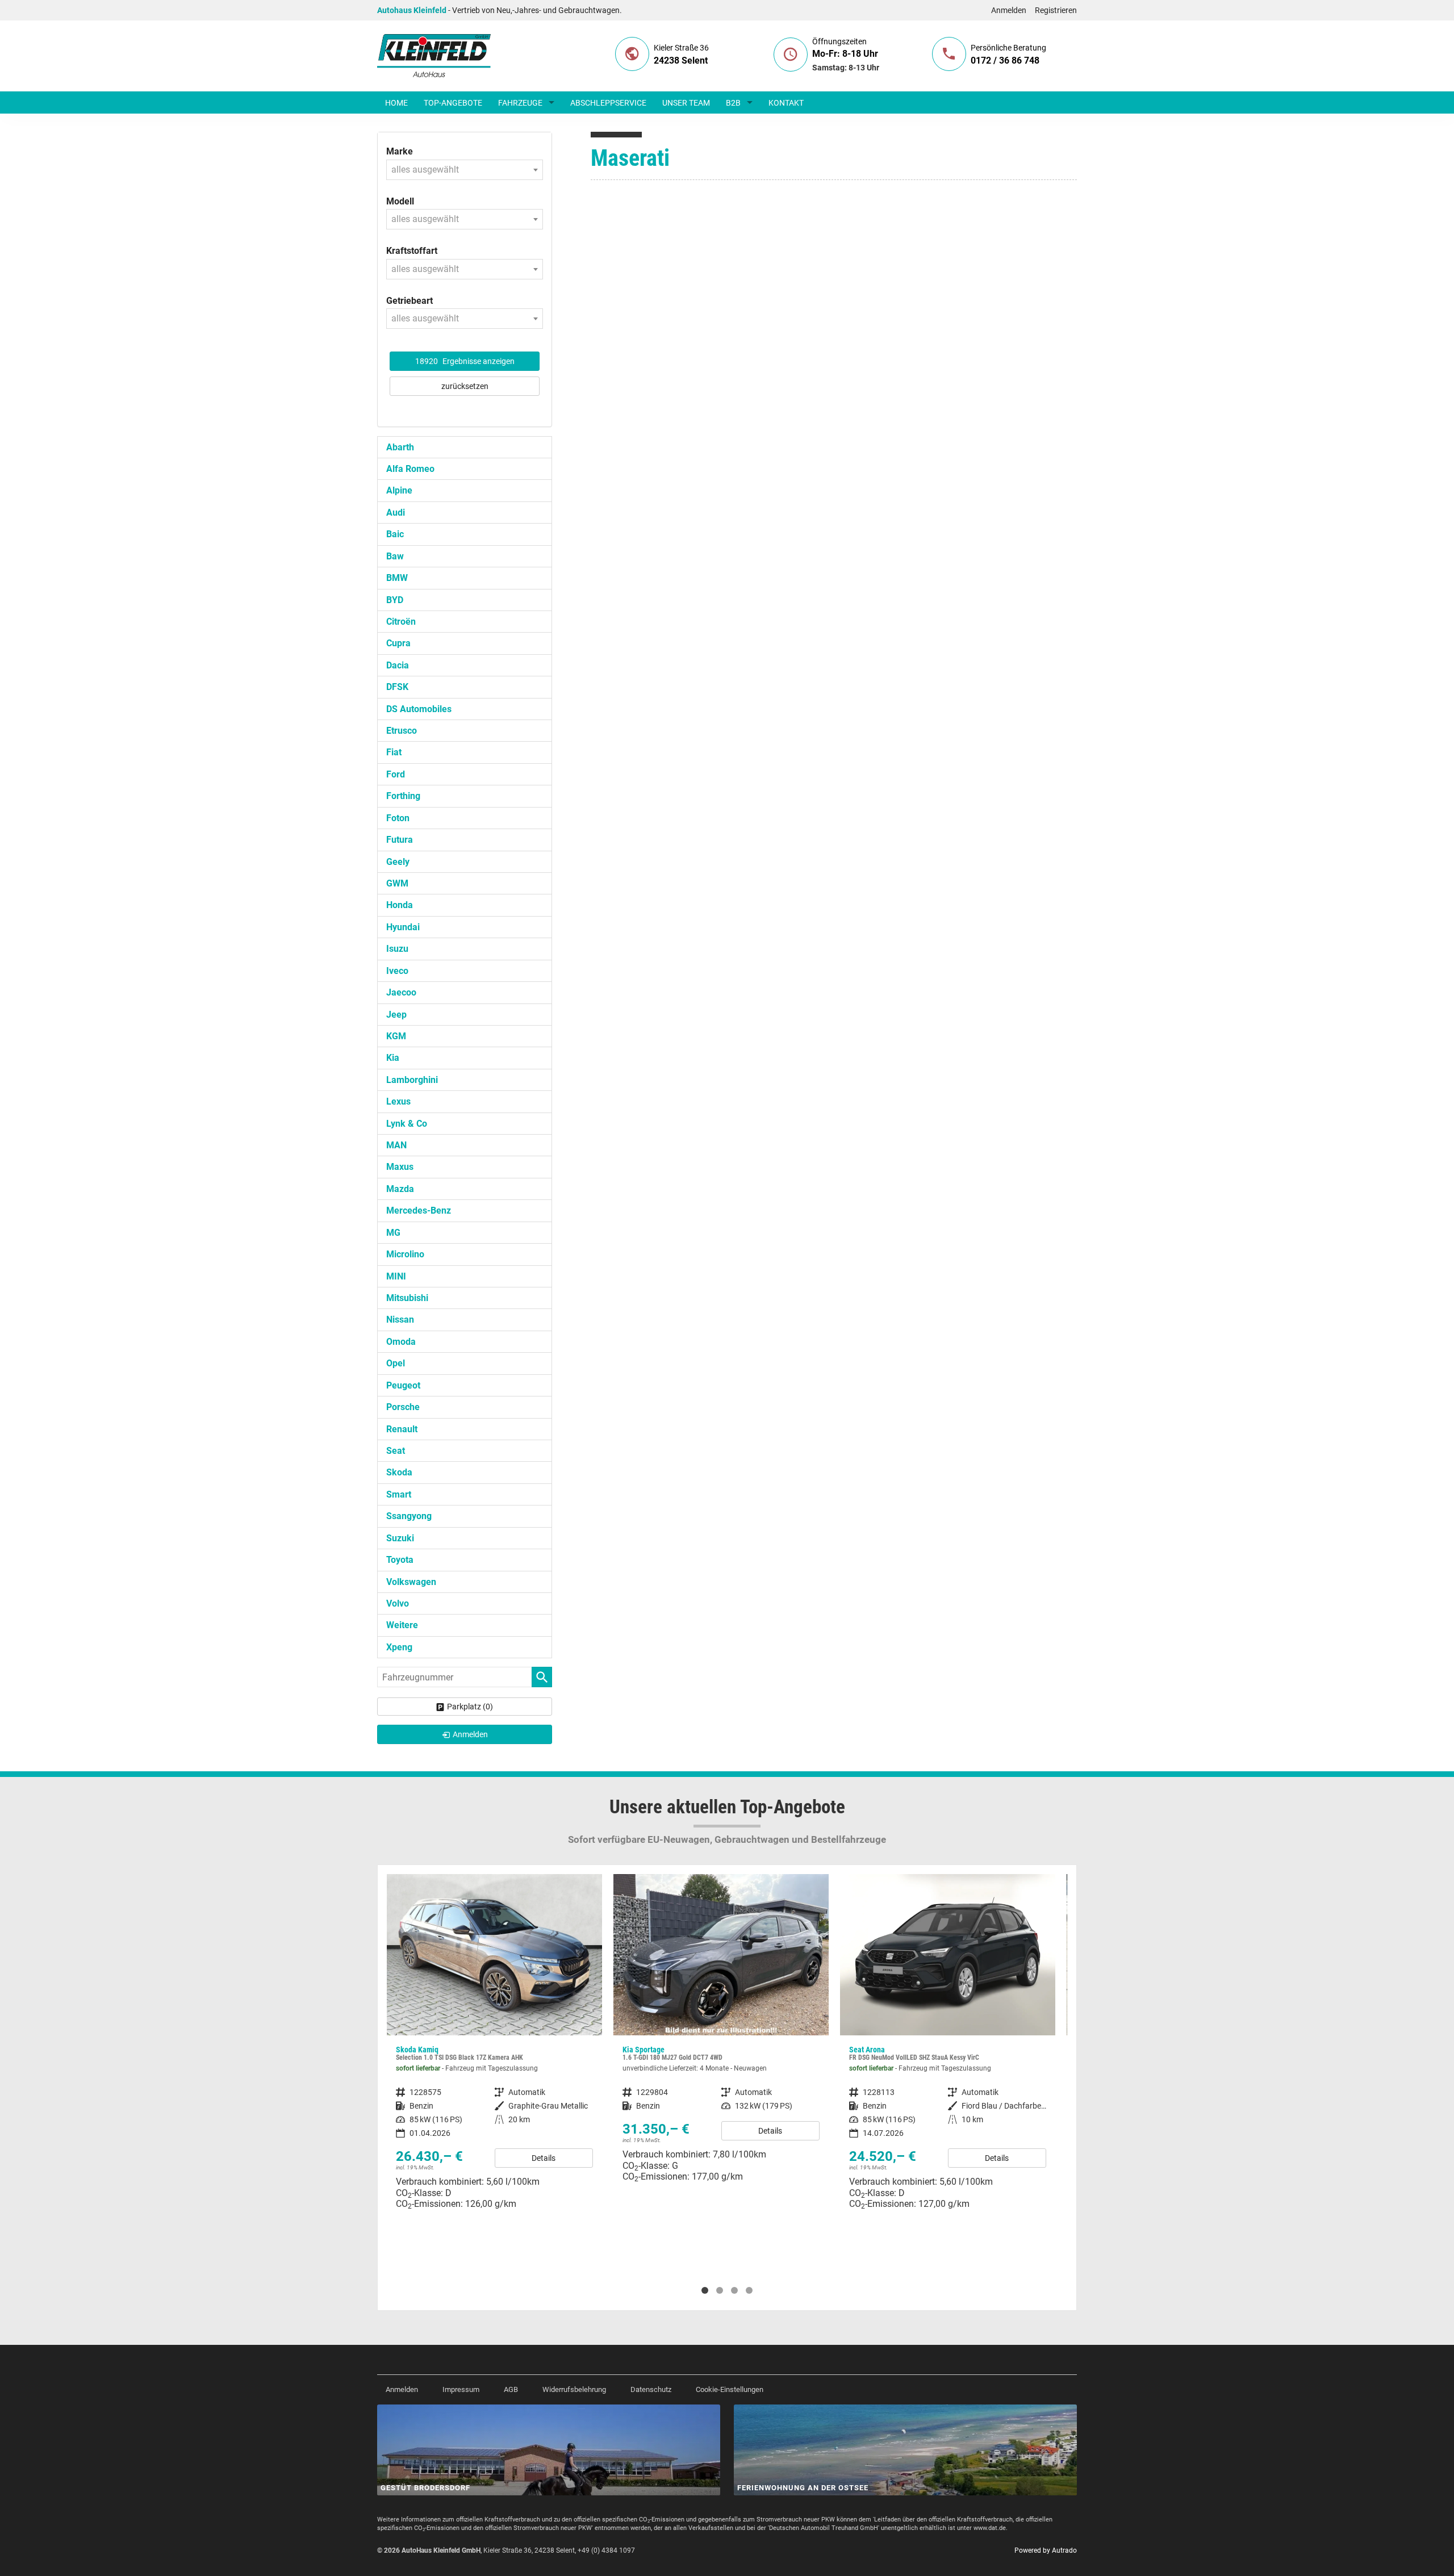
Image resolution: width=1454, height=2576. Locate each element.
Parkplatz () (470, 1707)
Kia (393, 1058)
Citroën (401, 622)
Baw (395, 556)
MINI (396, 1276)
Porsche (403, 1407)
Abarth (400, 447)
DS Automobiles (419, 709)
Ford (396, 774)
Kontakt (786, 103)
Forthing (403, 796)
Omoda (401, 1342)
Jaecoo (401, 992)
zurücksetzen (465, 386)
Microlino (405, 1254)
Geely (398, 862)
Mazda (400, 1189)
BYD (395, 600)
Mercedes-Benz (419, 1210)
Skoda (399, 1472)
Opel (396, 1363)
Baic (395, 534)
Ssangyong (409, 1516)
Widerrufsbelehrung (574, 2389)
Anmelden (1009, 10)
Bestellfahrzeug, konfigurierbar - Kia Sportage (721, 2033)
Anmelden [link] (470, 1734)
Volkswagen (411, 1582)
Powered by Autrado (1046, 2550)
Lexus (398, 1101)
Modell (400, 201)
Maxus (400, 1167)
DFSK (397, 687)
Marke (400, 151)
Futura (400, 840)
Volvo (398, 1603)
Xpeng (399, 1647)
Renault (402, 1429)
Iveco (397, 971)
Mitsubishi (407, 1298)
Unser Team (686, 103)
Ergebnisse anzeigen (465, 361)
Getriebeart (410, 301)
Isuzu (397, 949)
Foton (398, 818)
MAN (396, 1145)
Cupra (398, 643)
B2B (733, 103)
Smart (399, 1494)
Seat (396, 1451)
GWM (397, 883)
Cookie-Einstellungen (730, 2389)
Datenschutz (651, 2389)
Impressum (461, 2389)
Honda (400, 905)
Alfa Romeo (410, 469)
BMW (397, 578)
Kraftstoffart (412, 251)
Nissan (400, 1320)
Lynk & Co (407, 1124)
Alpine (399, 490)
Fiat (394, 752)
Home (396, 103)
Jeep (396, 1015)
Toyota (400, 1560)
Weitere (402, 1625)
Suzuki (400, 1538)
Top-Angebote (453, 103)
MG (393, 1233)
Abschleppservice (608, 103)
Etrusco (402, 731)
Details (544, 2158)
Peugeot (403, 1385)
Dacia (398, 665)
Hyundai (403, 927)
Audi (396, 513)
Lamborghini (412, 1080)
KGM (396, 1036)
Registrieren (1056, 10)
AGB (511, 2389)
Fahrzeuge (520, 103)
